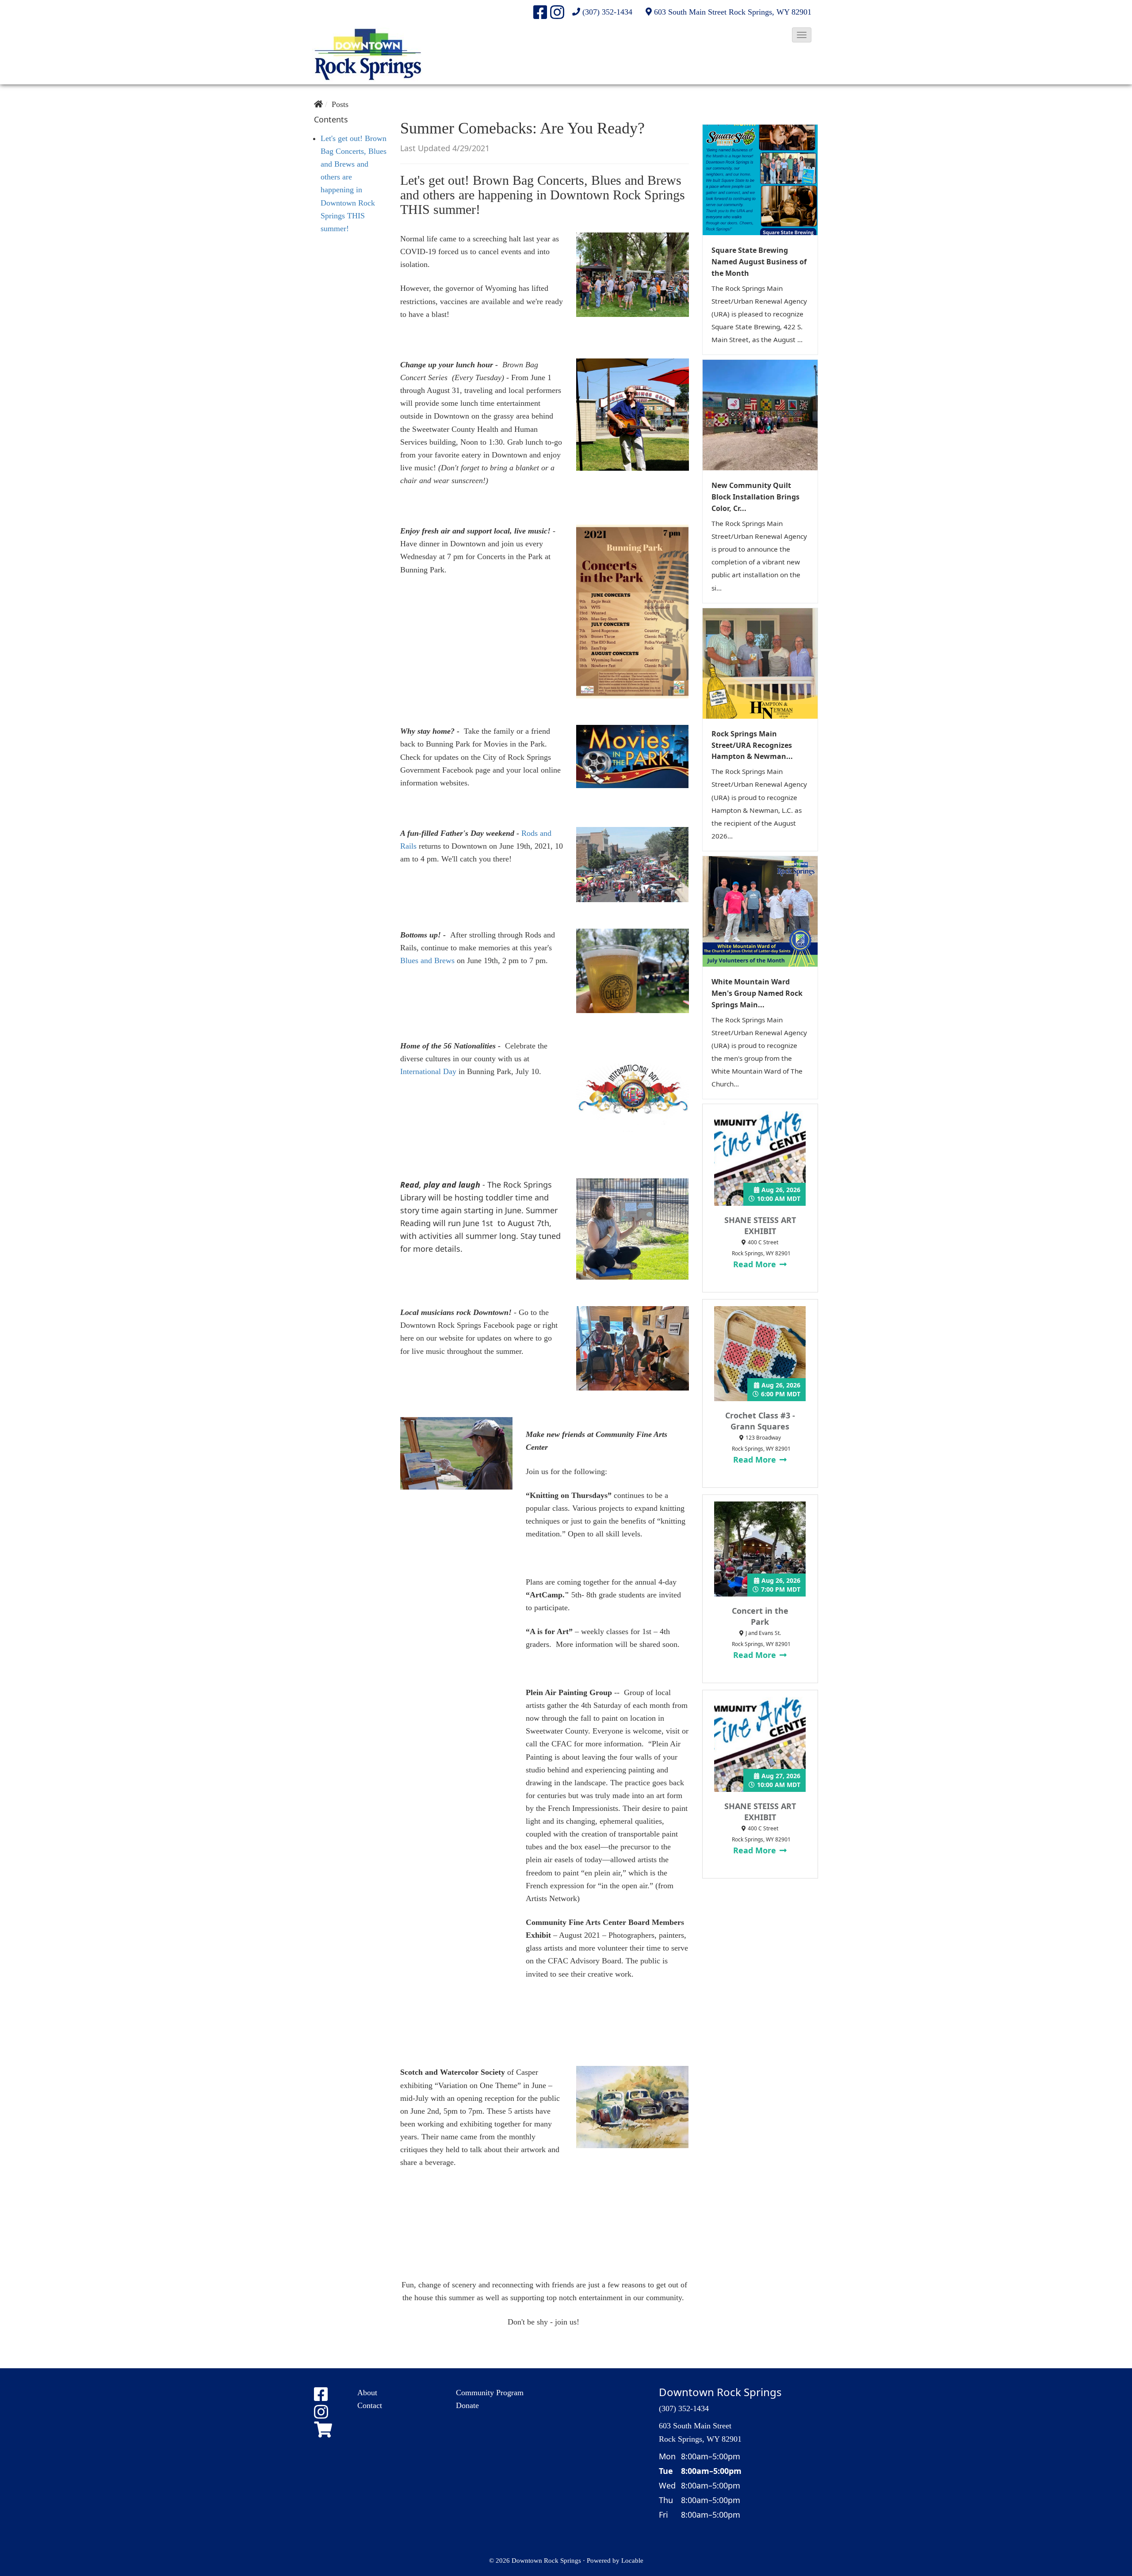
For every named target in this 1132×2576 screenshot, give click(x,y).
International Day (428, 1071)
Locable (632, 2560)
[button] (802, 35)
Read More (756, 1264)
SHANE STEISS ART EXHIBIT (760, 1225)
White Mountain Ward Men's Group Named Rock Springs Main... (757, 993)
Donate (467, 2405)
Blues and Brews (428, 960)
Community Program (490, 2393)
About (367, 2393)
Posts (340, 104)
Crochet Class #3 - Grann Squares (760, 1421)
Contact (370, 2405)
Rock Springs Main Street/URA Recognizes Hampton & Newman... (752, 745)
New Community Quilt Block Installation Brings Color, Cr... (755, 497)
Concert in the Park (760, 1616)
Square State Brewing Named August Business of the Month (759, 262)
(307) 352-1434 (607, 12)
